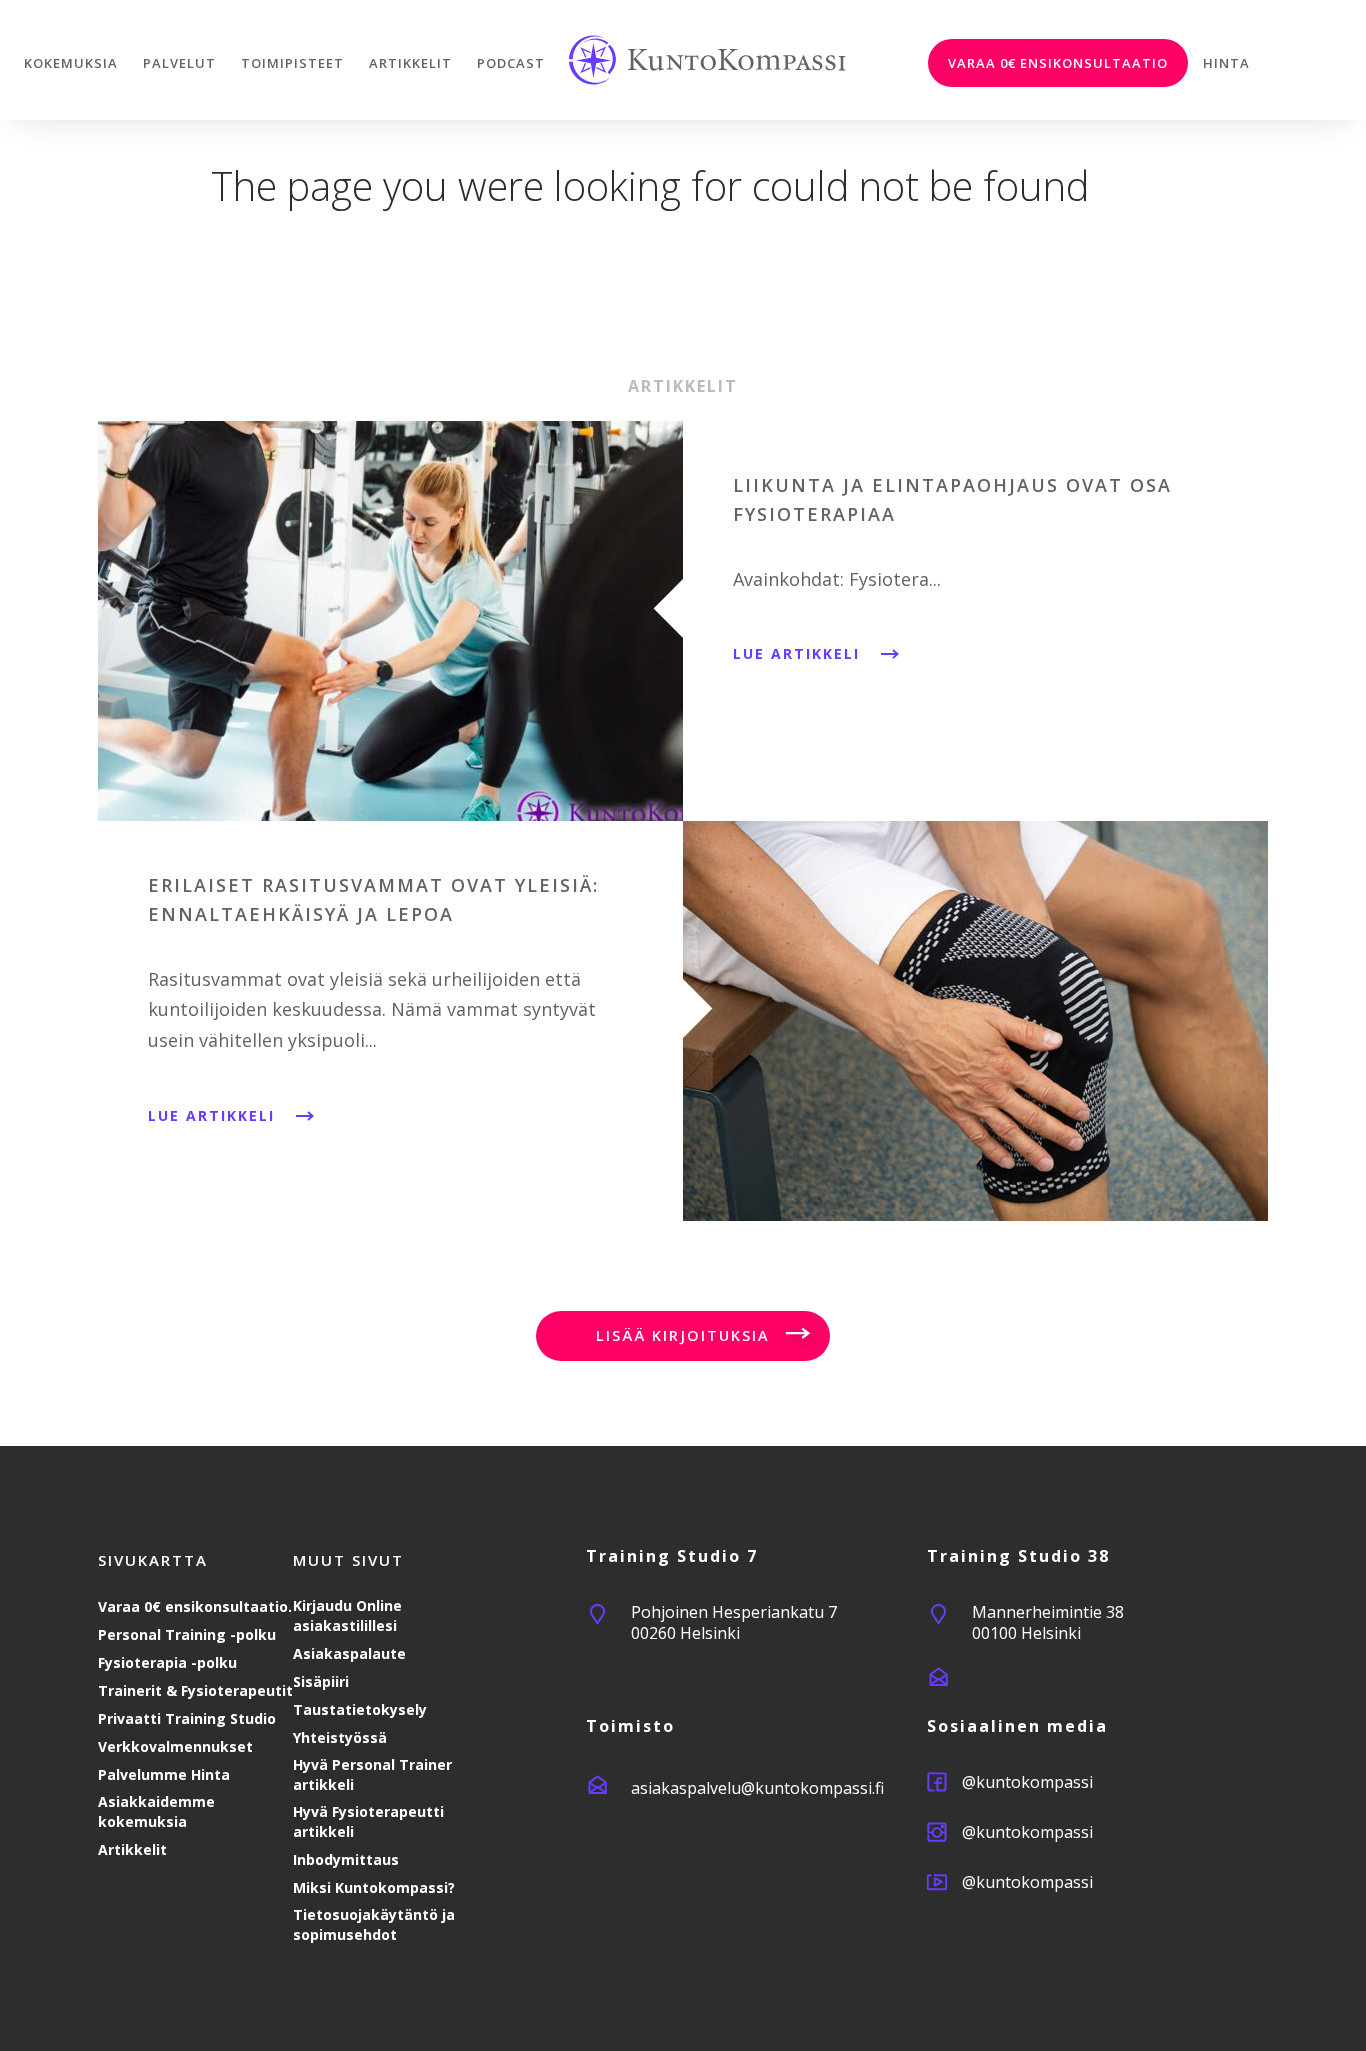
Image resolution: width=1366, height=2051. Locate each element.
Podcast (511, 63)
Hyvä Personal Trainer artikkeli (372, 1774)
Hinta (1226, 63)
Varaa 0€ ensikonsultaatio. (195, 1606)
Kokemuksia (71, 63)
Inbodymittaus (346, 1859)
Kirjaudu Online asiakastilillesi (347, 1615)
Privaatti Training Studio (187, 1718)
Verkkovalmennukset (175, 1746)
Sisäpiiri (321, 1681)
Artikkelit (410, 63)
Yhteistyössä (340, 1737)
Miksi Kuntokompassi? (374, 1887)
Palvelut (179, 63)
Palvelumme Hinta (164, 1774)
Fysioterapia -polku (167, 1662)
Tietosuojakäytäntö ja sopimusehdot (374, 1924)
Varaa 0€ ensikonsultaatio (1058, 63)
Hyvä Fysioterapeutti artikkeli (368, 1821)
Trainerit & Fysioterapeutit (195, 1690)
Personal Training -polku (187, 1634)
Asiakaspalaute (349, 1653)
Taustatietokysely (360, 1709)
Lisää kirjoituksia (683, 1335)
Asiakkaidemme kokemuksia (156, 1811)
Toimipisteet (292, 63)
